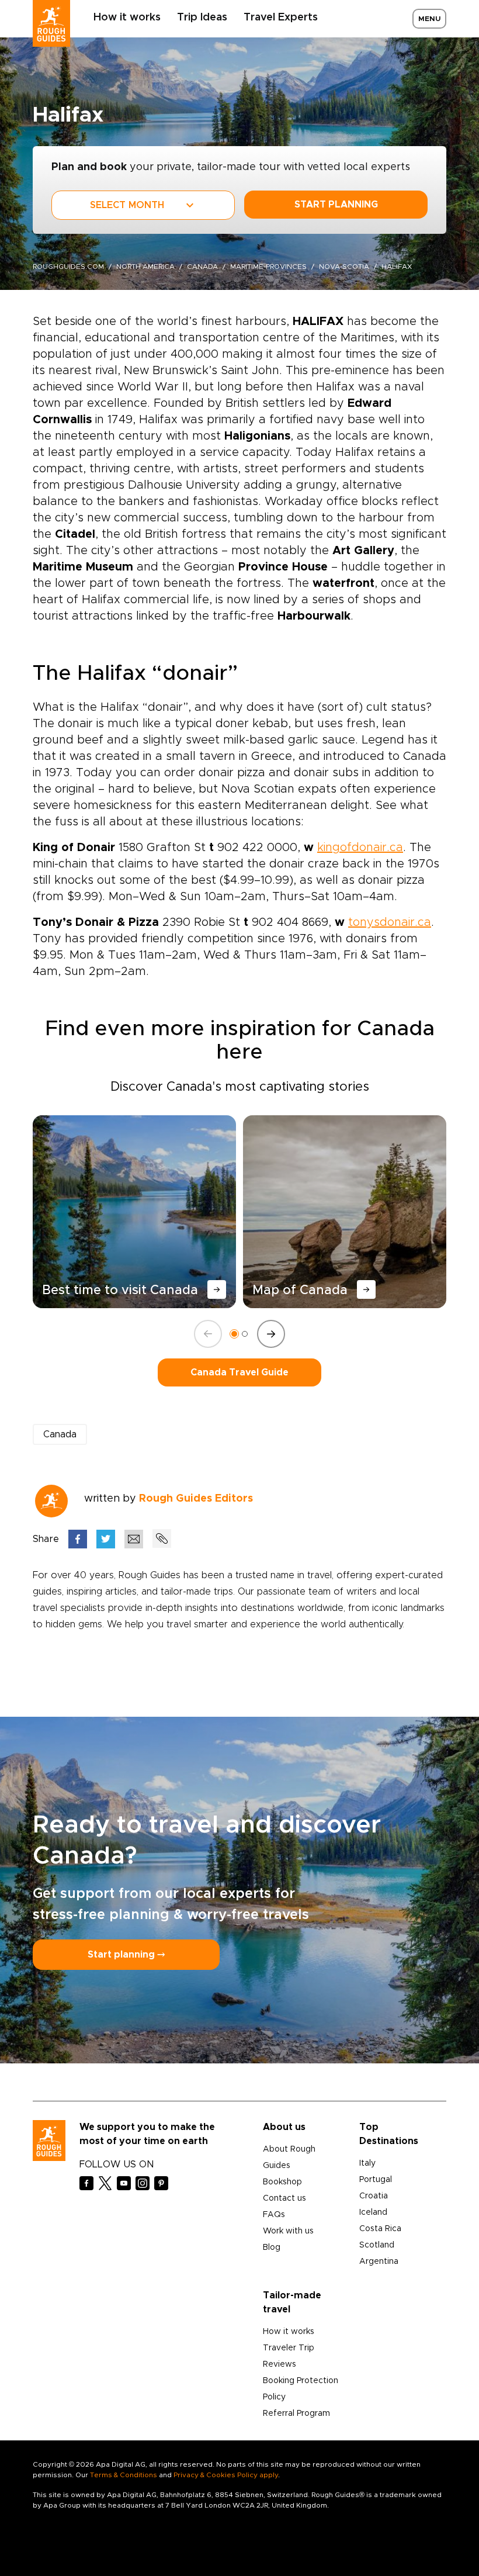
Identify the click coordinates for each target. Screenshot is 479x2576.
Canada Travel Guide (239, 1372)
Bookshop (282, 2182)
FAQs (274, 2215)
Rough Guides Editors (196, 1499)
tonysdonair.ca (390, 922)
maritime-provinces (268, 267)
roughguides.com (68, 267)
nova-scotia (344, 267)
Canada (202, 267)
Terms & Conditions (124, 2475)
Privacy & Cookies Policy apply (226, 2475)
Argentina (379, 2262)
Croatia (374, 2196)
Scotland (377, 2245)
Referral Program (296, 2414)
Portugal (376, 2180)
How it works (127, 18)
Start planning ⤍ (126, 1955)
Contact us (284, 2198)
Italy (367, 2163)
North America (145, 267)
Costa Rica (380, 2229)
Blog (272, 2247)
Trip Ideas (202, 18)
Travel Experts (281, 18)
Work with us (288, 2231)
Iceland (373, 2212)
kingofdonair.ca (360, 848)
